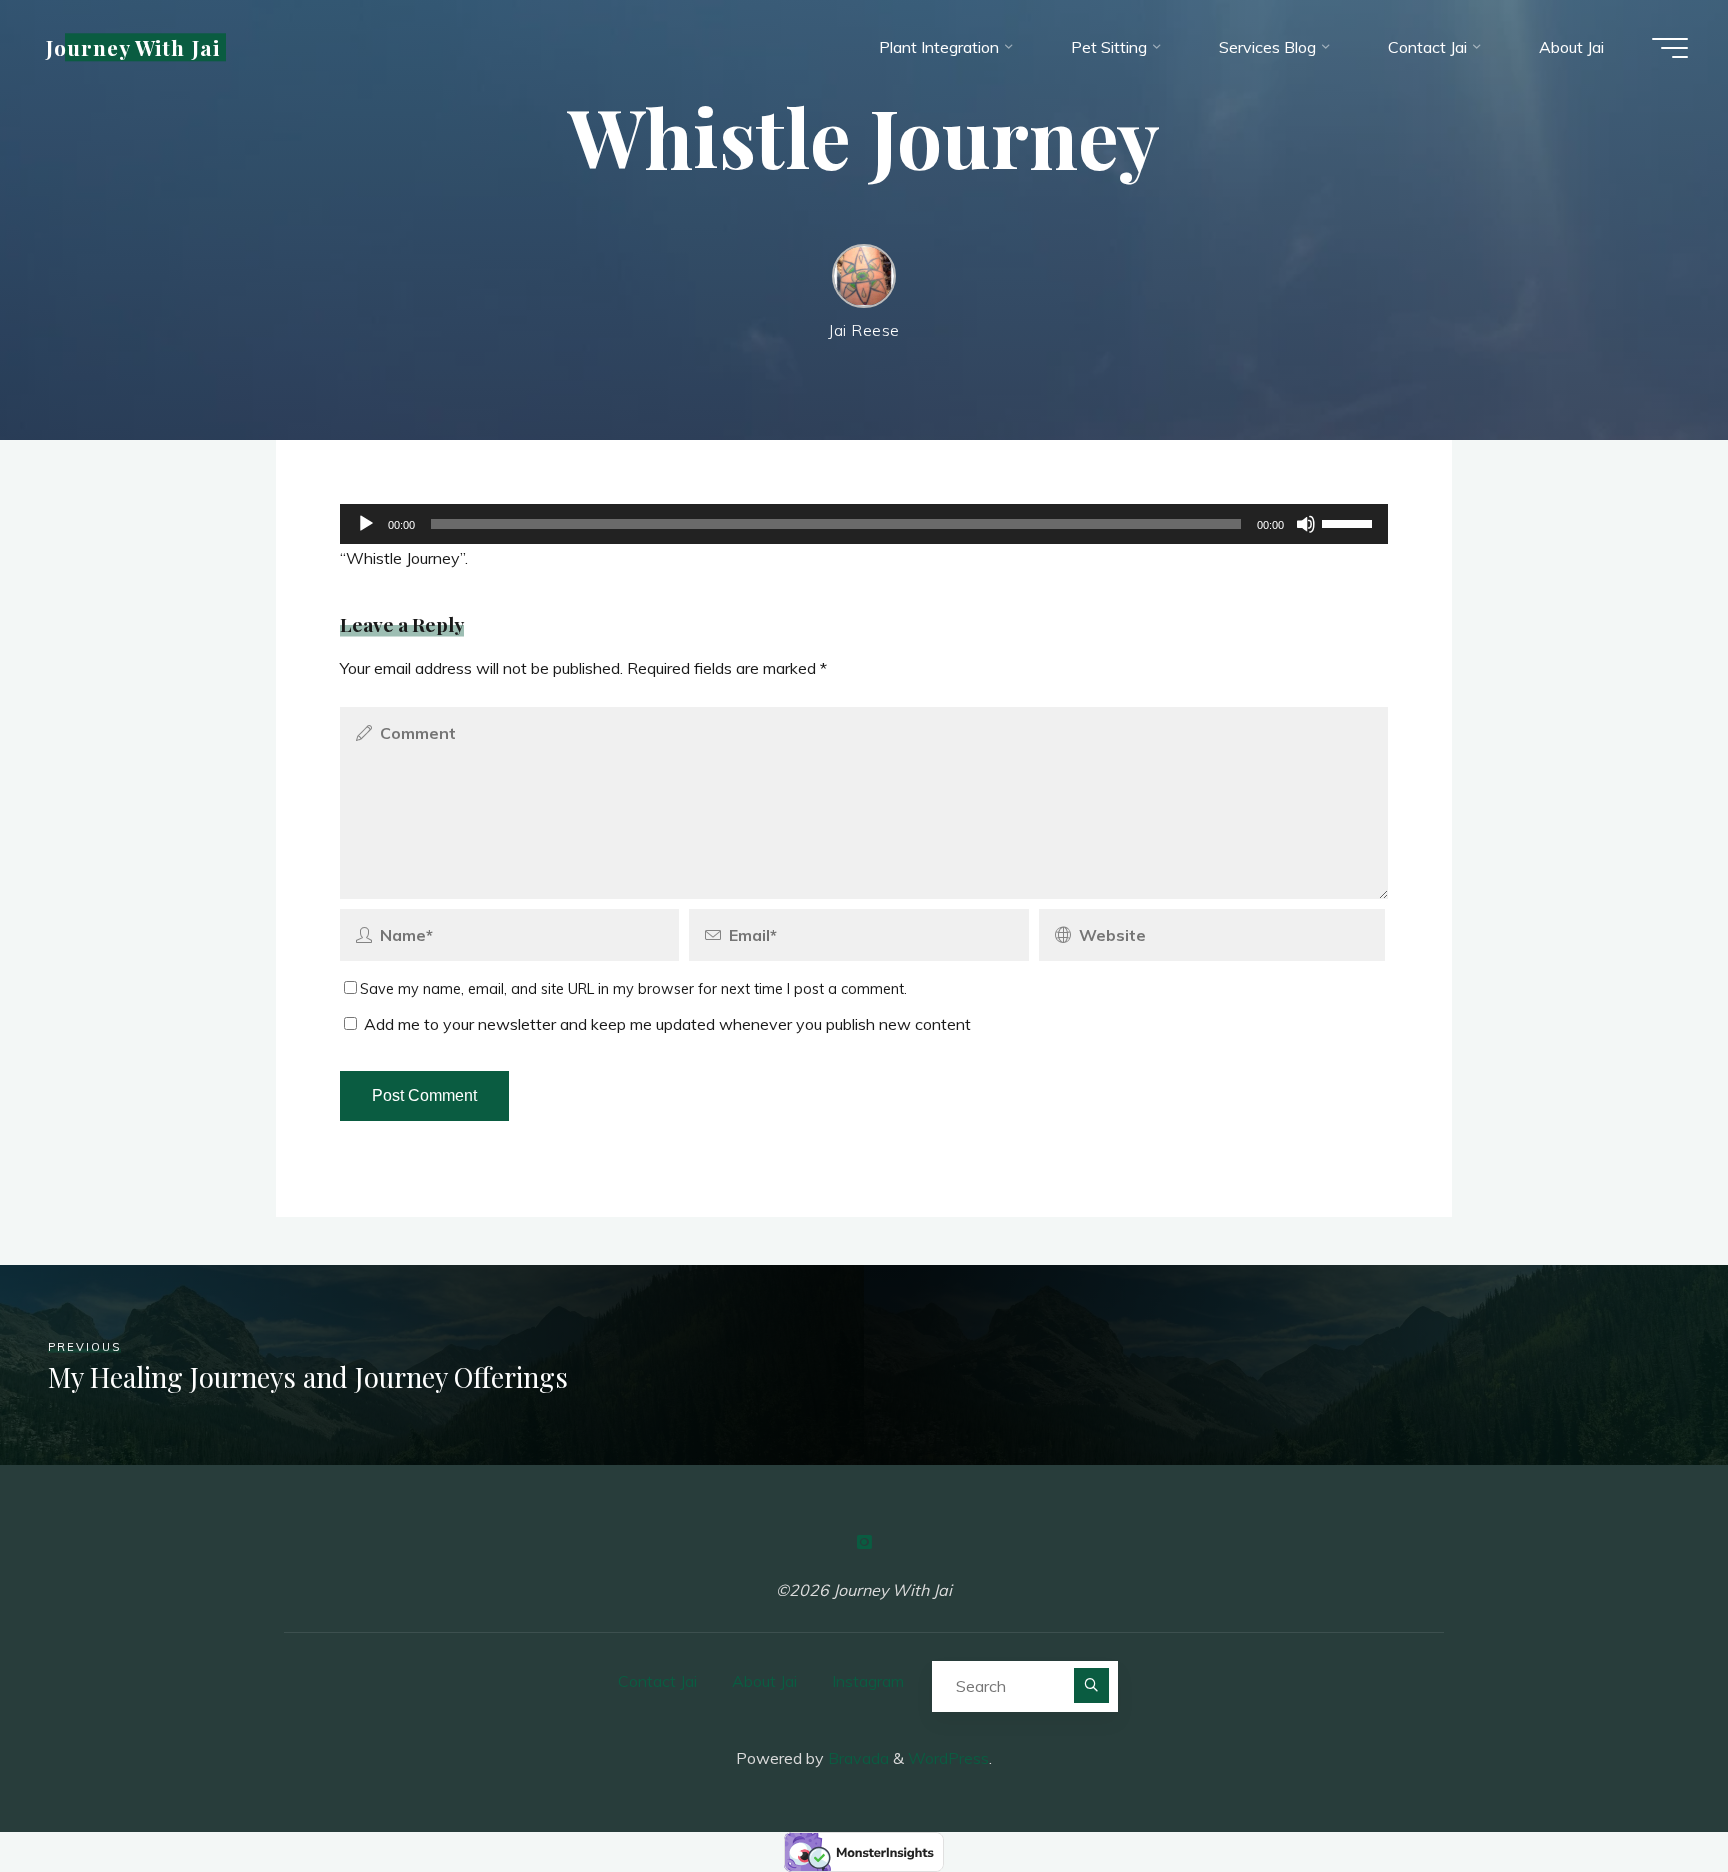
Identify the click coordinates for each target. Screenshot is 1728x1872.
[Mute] (1306, 524)
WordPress (948, 1758)
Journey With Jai (133, 47)
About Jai (764, 1681)
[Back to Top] (1650, 1794)
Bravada (856, 1758)
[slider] (1350, 522)
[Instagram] (864, 1542)
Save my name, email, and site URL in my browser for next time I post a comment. (633, 989)
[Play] (366, 524)
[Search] (1091, 1685)
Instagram (868, 1681)
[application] (864, 524)
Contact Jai (657, 1681)
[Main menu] (1670, 48)
